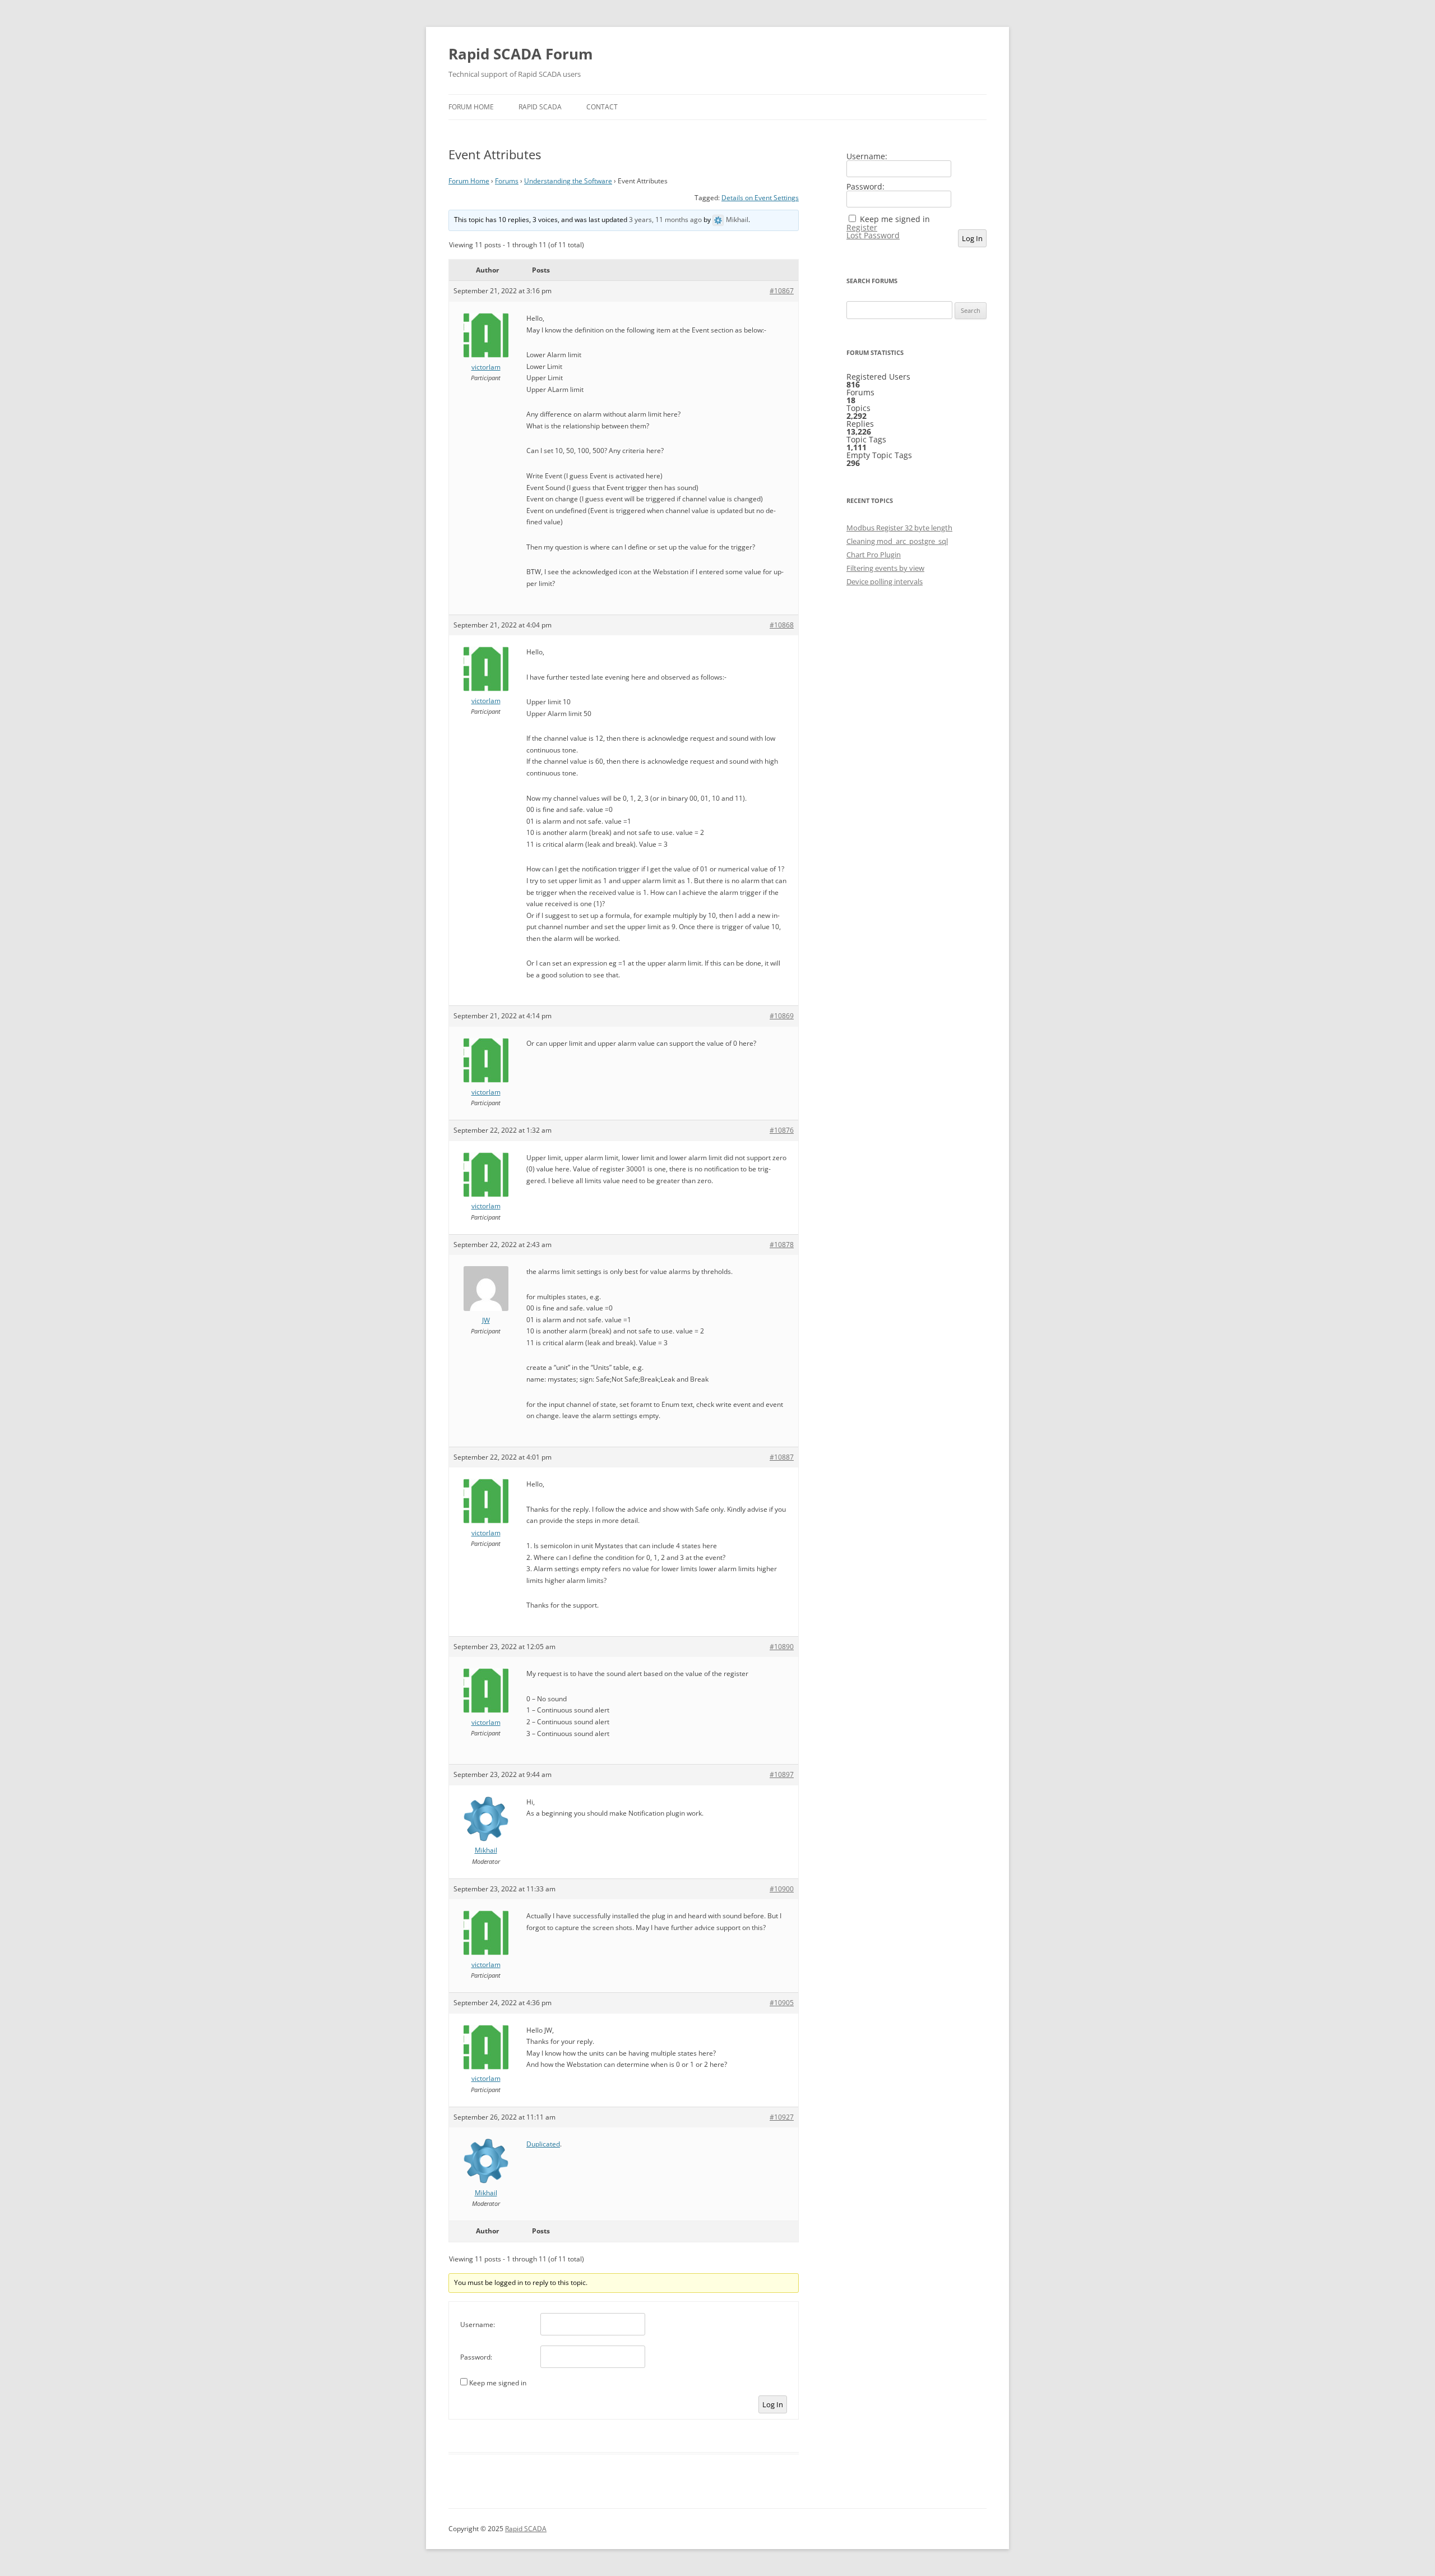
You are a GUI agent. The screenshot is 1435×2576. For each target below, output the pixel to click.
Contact (602, 107)
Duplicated (543, 2144)
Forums (507, 181)
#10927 (782, 2117)
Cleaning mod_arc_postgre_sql (897, 541)
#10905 (782, 2003)
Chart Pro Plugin (874, 555)
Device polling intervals (885, 581)
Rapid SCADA (540, 107)
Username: (478, 2325)
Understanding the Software (568, 181)
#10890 (782, 1647)
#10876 (782, 1130)
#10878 (782, 1245)
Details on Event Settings (760, 198)
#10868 (782, 625)
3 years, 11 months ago (665, 220)
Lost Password (873, 236)
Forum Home (471, 107)
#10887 (782, 1457)
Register (862, 228)
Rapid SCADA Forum (521, 54)
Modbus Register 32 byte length (899, 528)
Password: (476, 2357)
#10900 (782, 1889)
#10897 (782, 1774)
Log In (773, 2404)
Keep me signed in (498, 2383)
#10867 (782, 291)
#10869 (782, 1016)
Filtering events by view (885, 568)
